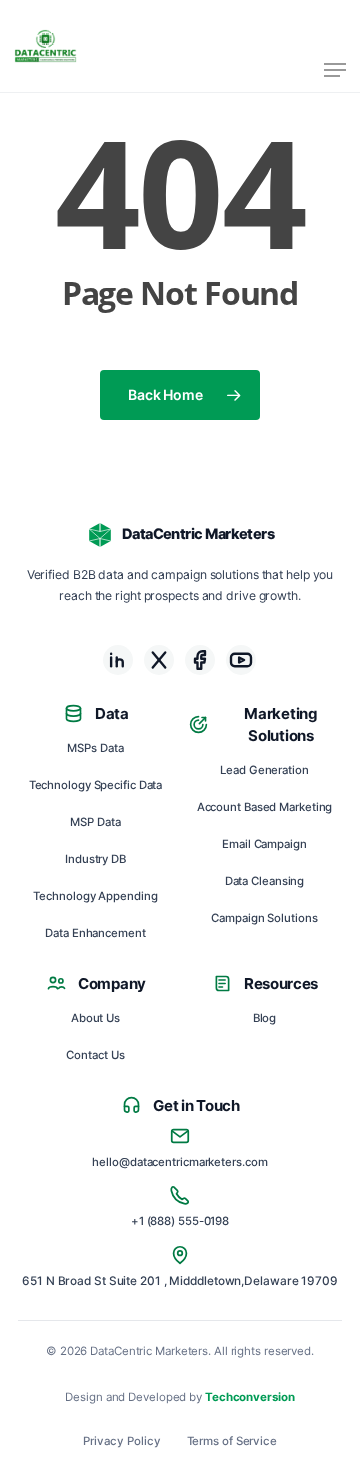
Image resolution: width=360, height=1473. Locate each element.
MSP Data (95, 822)
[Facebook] (200, 660)
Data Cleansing (265, 881)
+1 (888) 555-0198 (180, 1221)
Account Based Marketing (265, 807)
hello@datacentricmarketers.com (179, 1162)
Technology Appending (95, 896)
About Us (95, 1018)
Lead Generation (264, 770)
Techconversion (250, 1397)
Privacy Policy (122, 1442)
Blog (265, 1018)
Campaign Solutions (264, 918)
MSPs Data (95, 748)
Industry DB (95, 859)
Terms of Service (232, 1442)
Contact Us (95, 1055)
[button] (335, 70)
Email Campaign (264, 844)
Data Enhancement (95, 933)
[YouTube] (241, 660)
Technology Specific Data (96, 785)
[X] (159, 660)
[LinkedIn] (118, 660)
